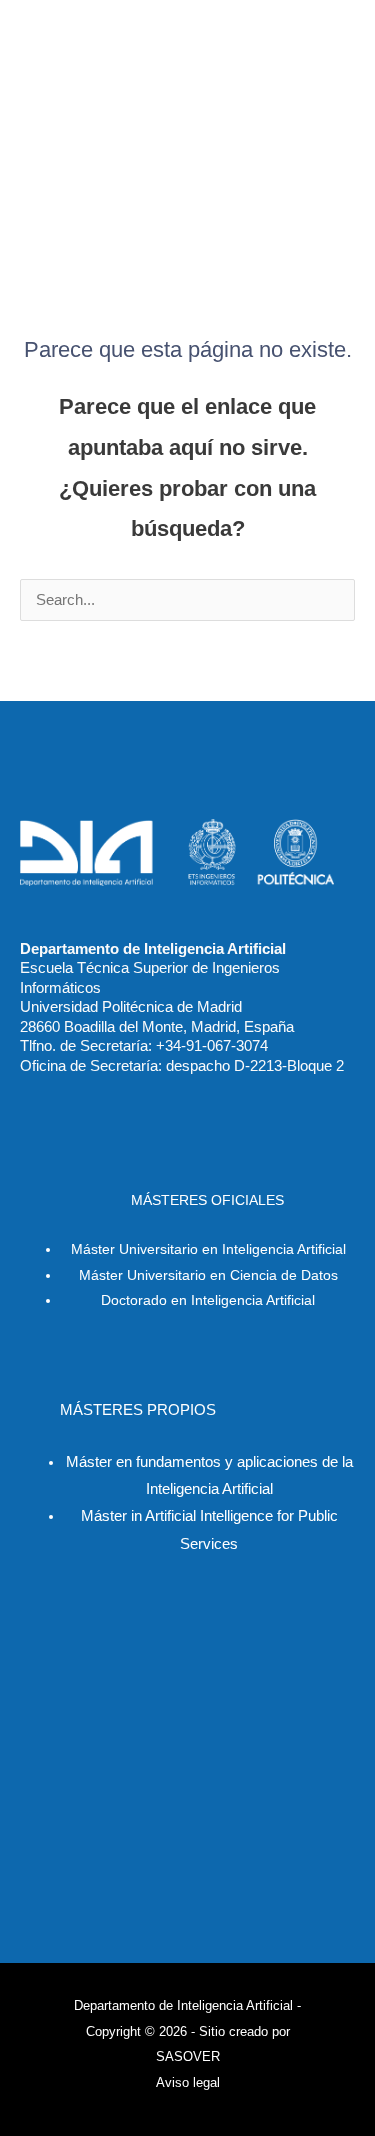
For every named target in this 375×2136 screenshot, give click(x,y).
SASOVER (188, 2056)
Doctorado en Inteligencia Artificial (208, 1300)
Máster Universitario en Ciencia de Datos (208, 1275)
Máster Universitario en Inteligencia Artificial (208, 1249)
